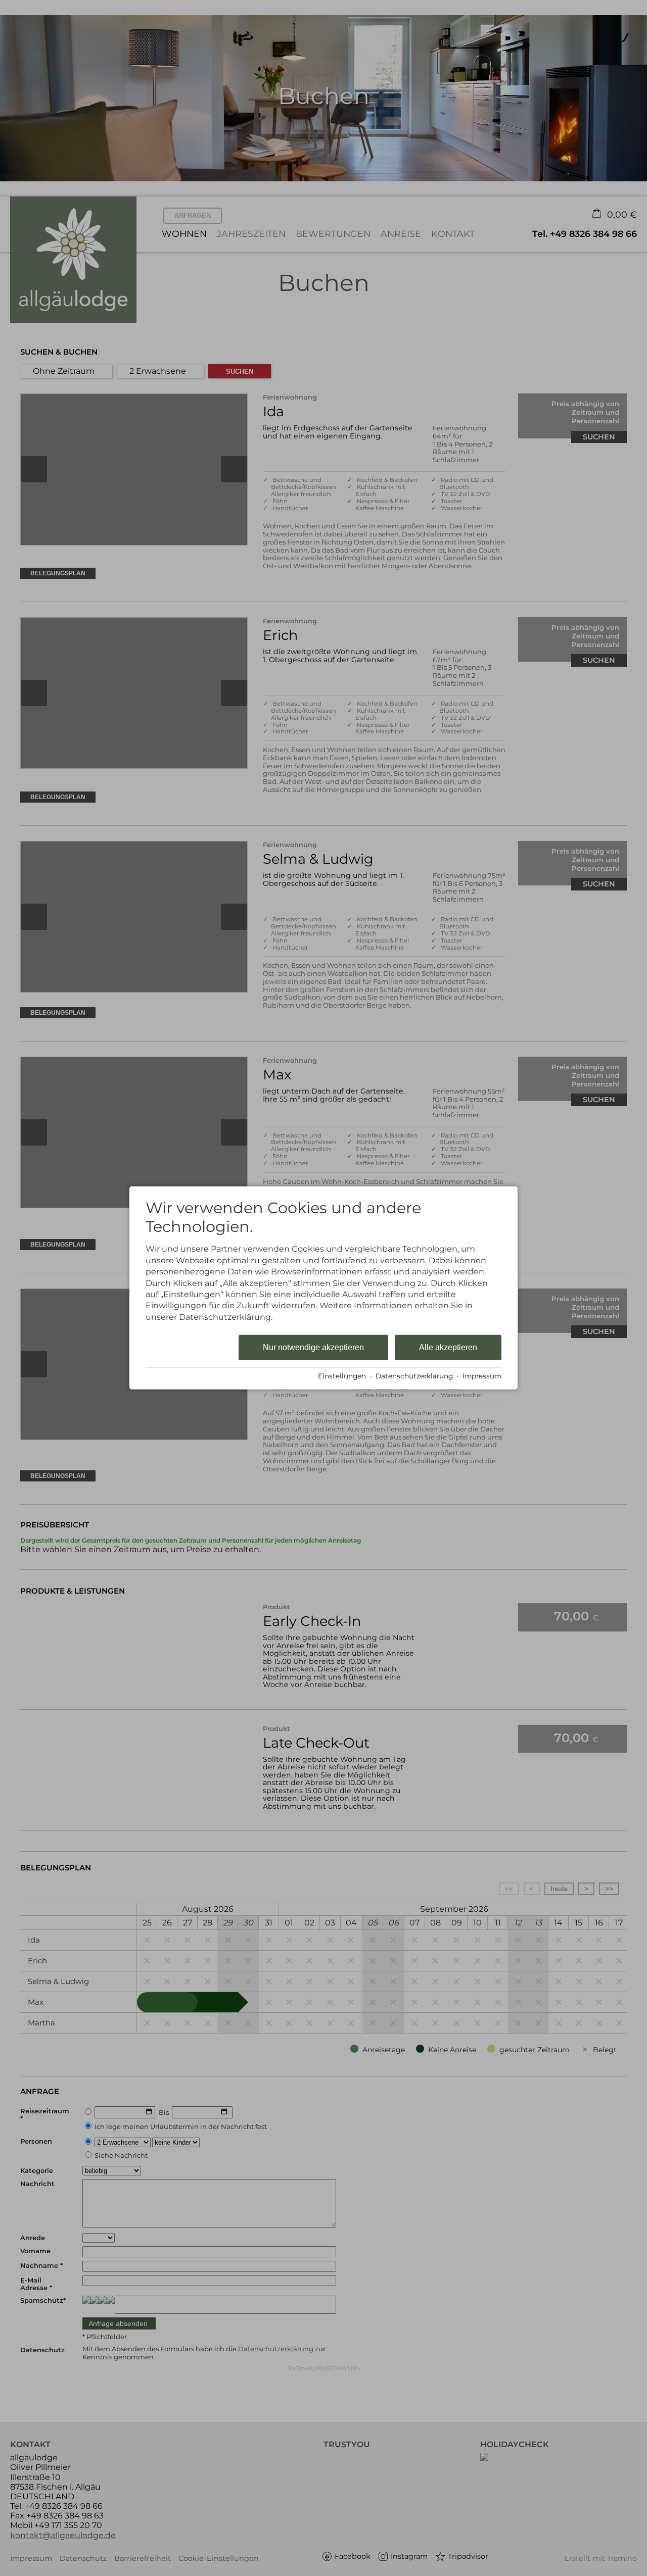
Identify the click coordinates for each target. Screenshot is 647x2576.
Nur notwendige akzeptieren (313, 1347)
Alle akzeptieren (448, 1347)
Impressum (482, 1376)
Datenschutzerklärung (414, 1376)
